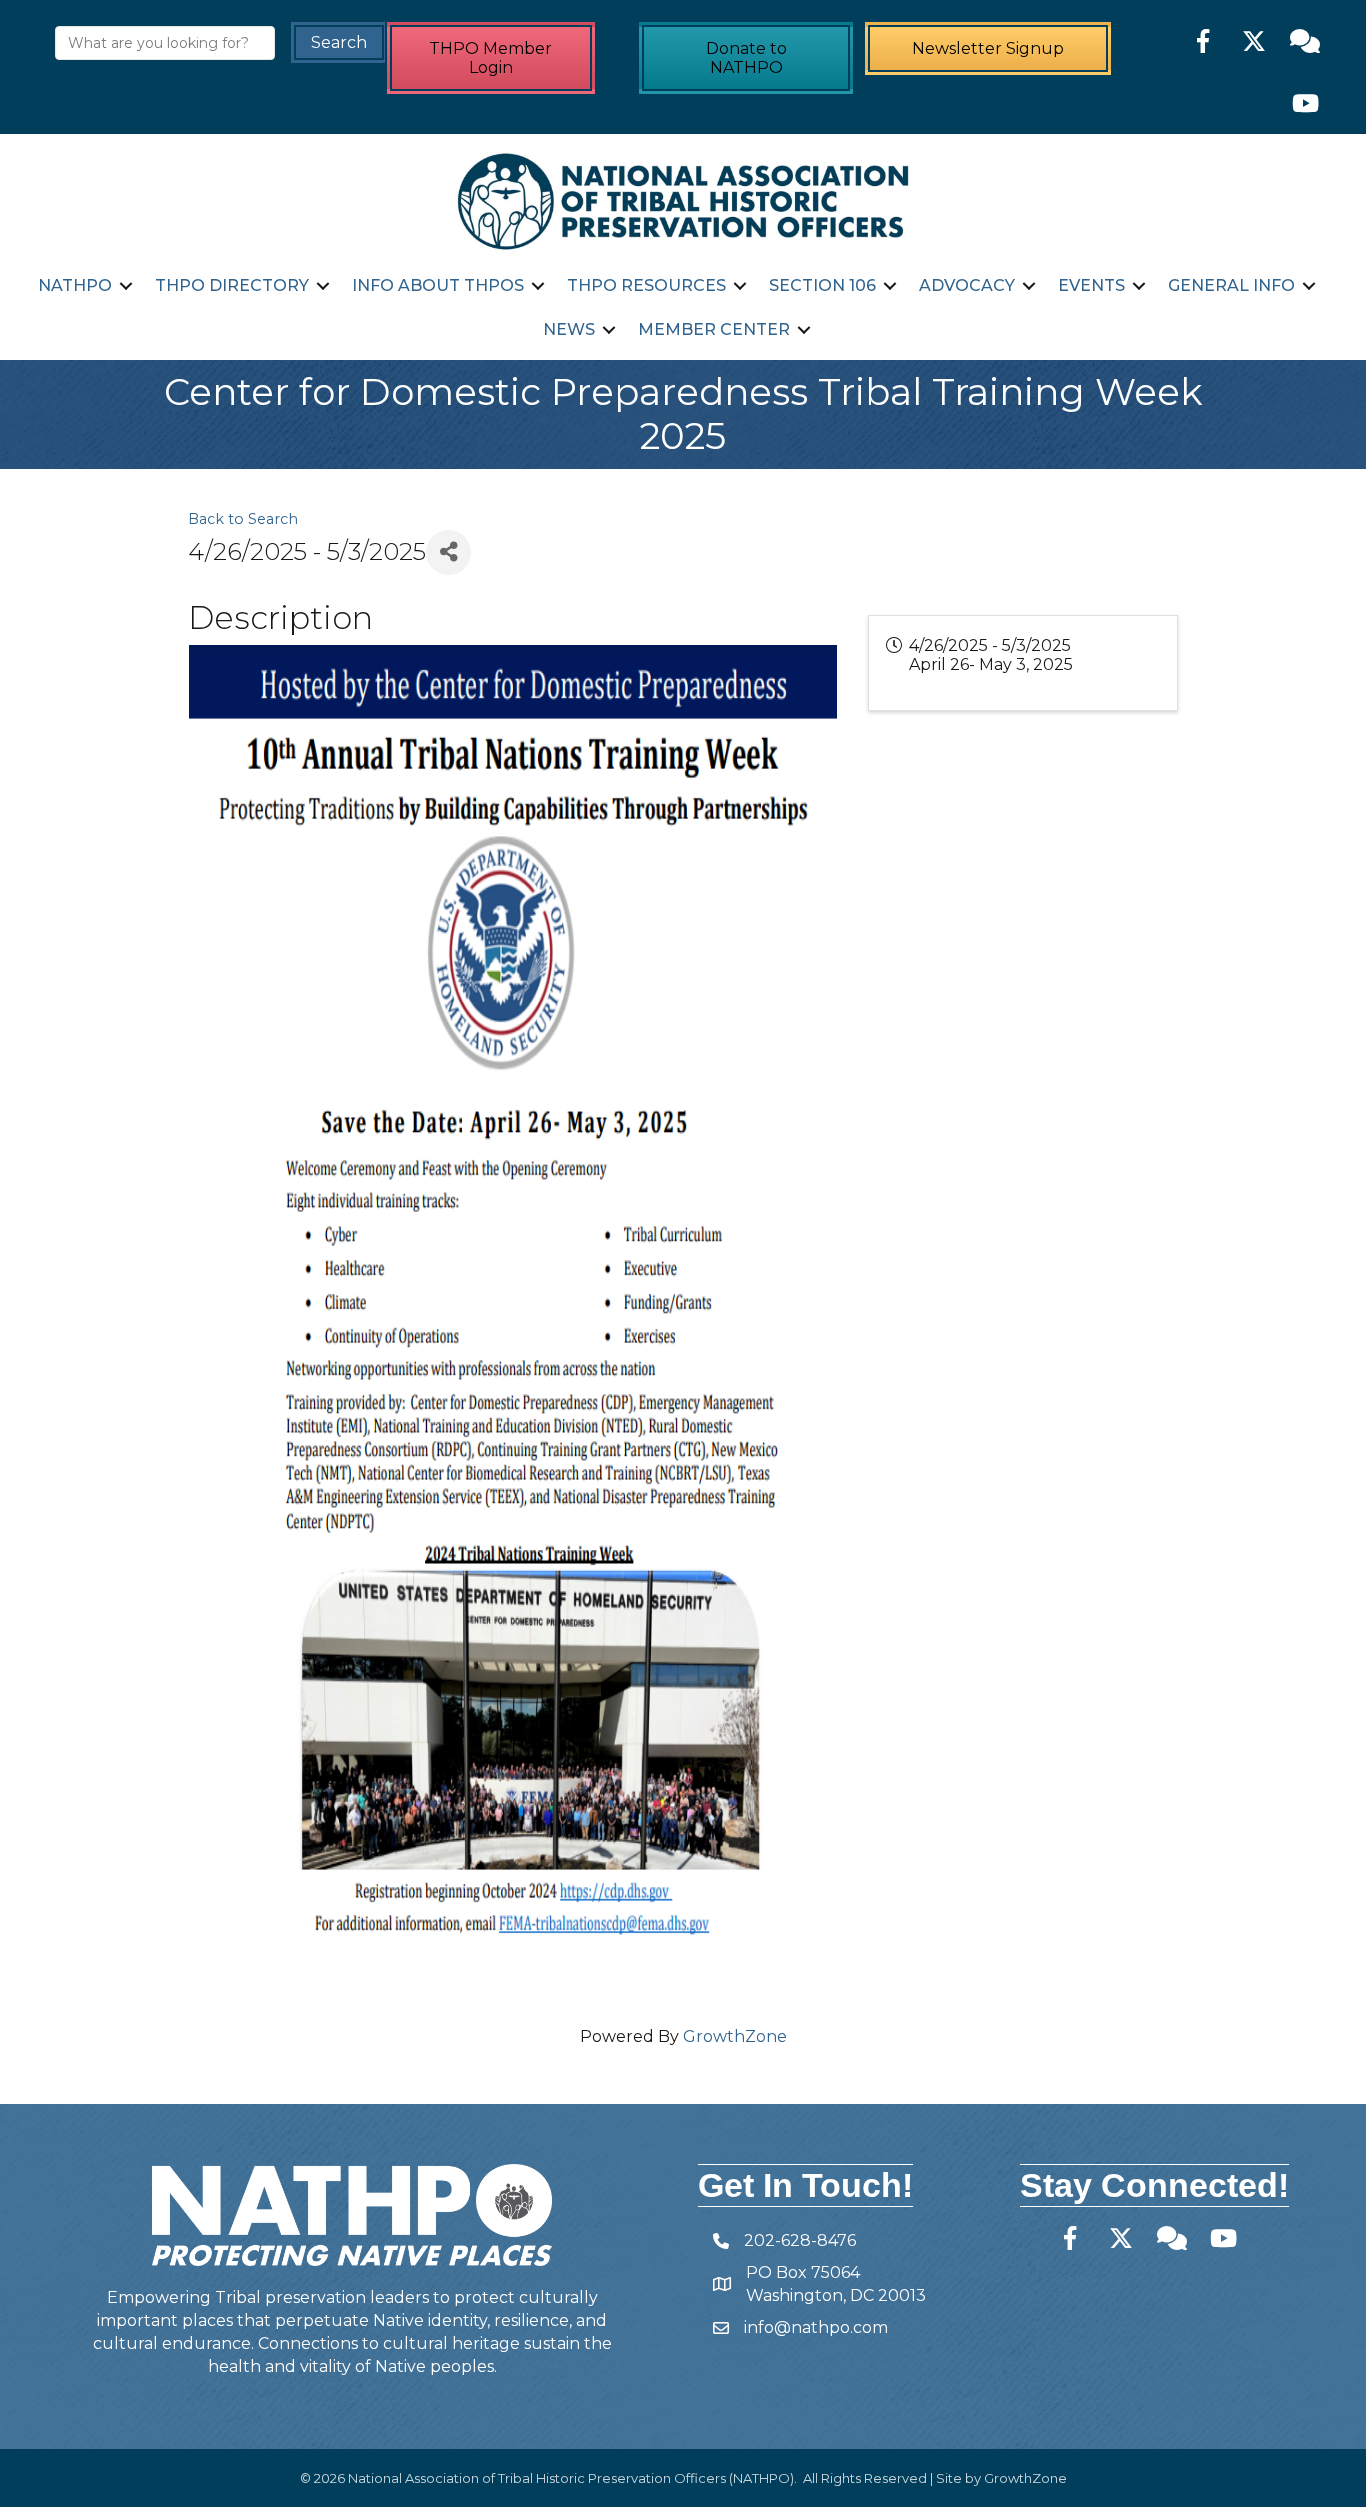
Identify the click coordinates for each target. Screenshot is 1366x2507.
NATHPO (75, 285)
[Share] (448, 552)
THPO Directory (232, 285)
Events (1091, 285)
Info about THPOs (438, 285)
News (569, 329)
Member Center (714, 329)
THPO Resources (646, 285)
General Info (1231, 285)
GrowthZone (735, 2036)
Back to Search (243, 519)
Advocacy (967, 285)
